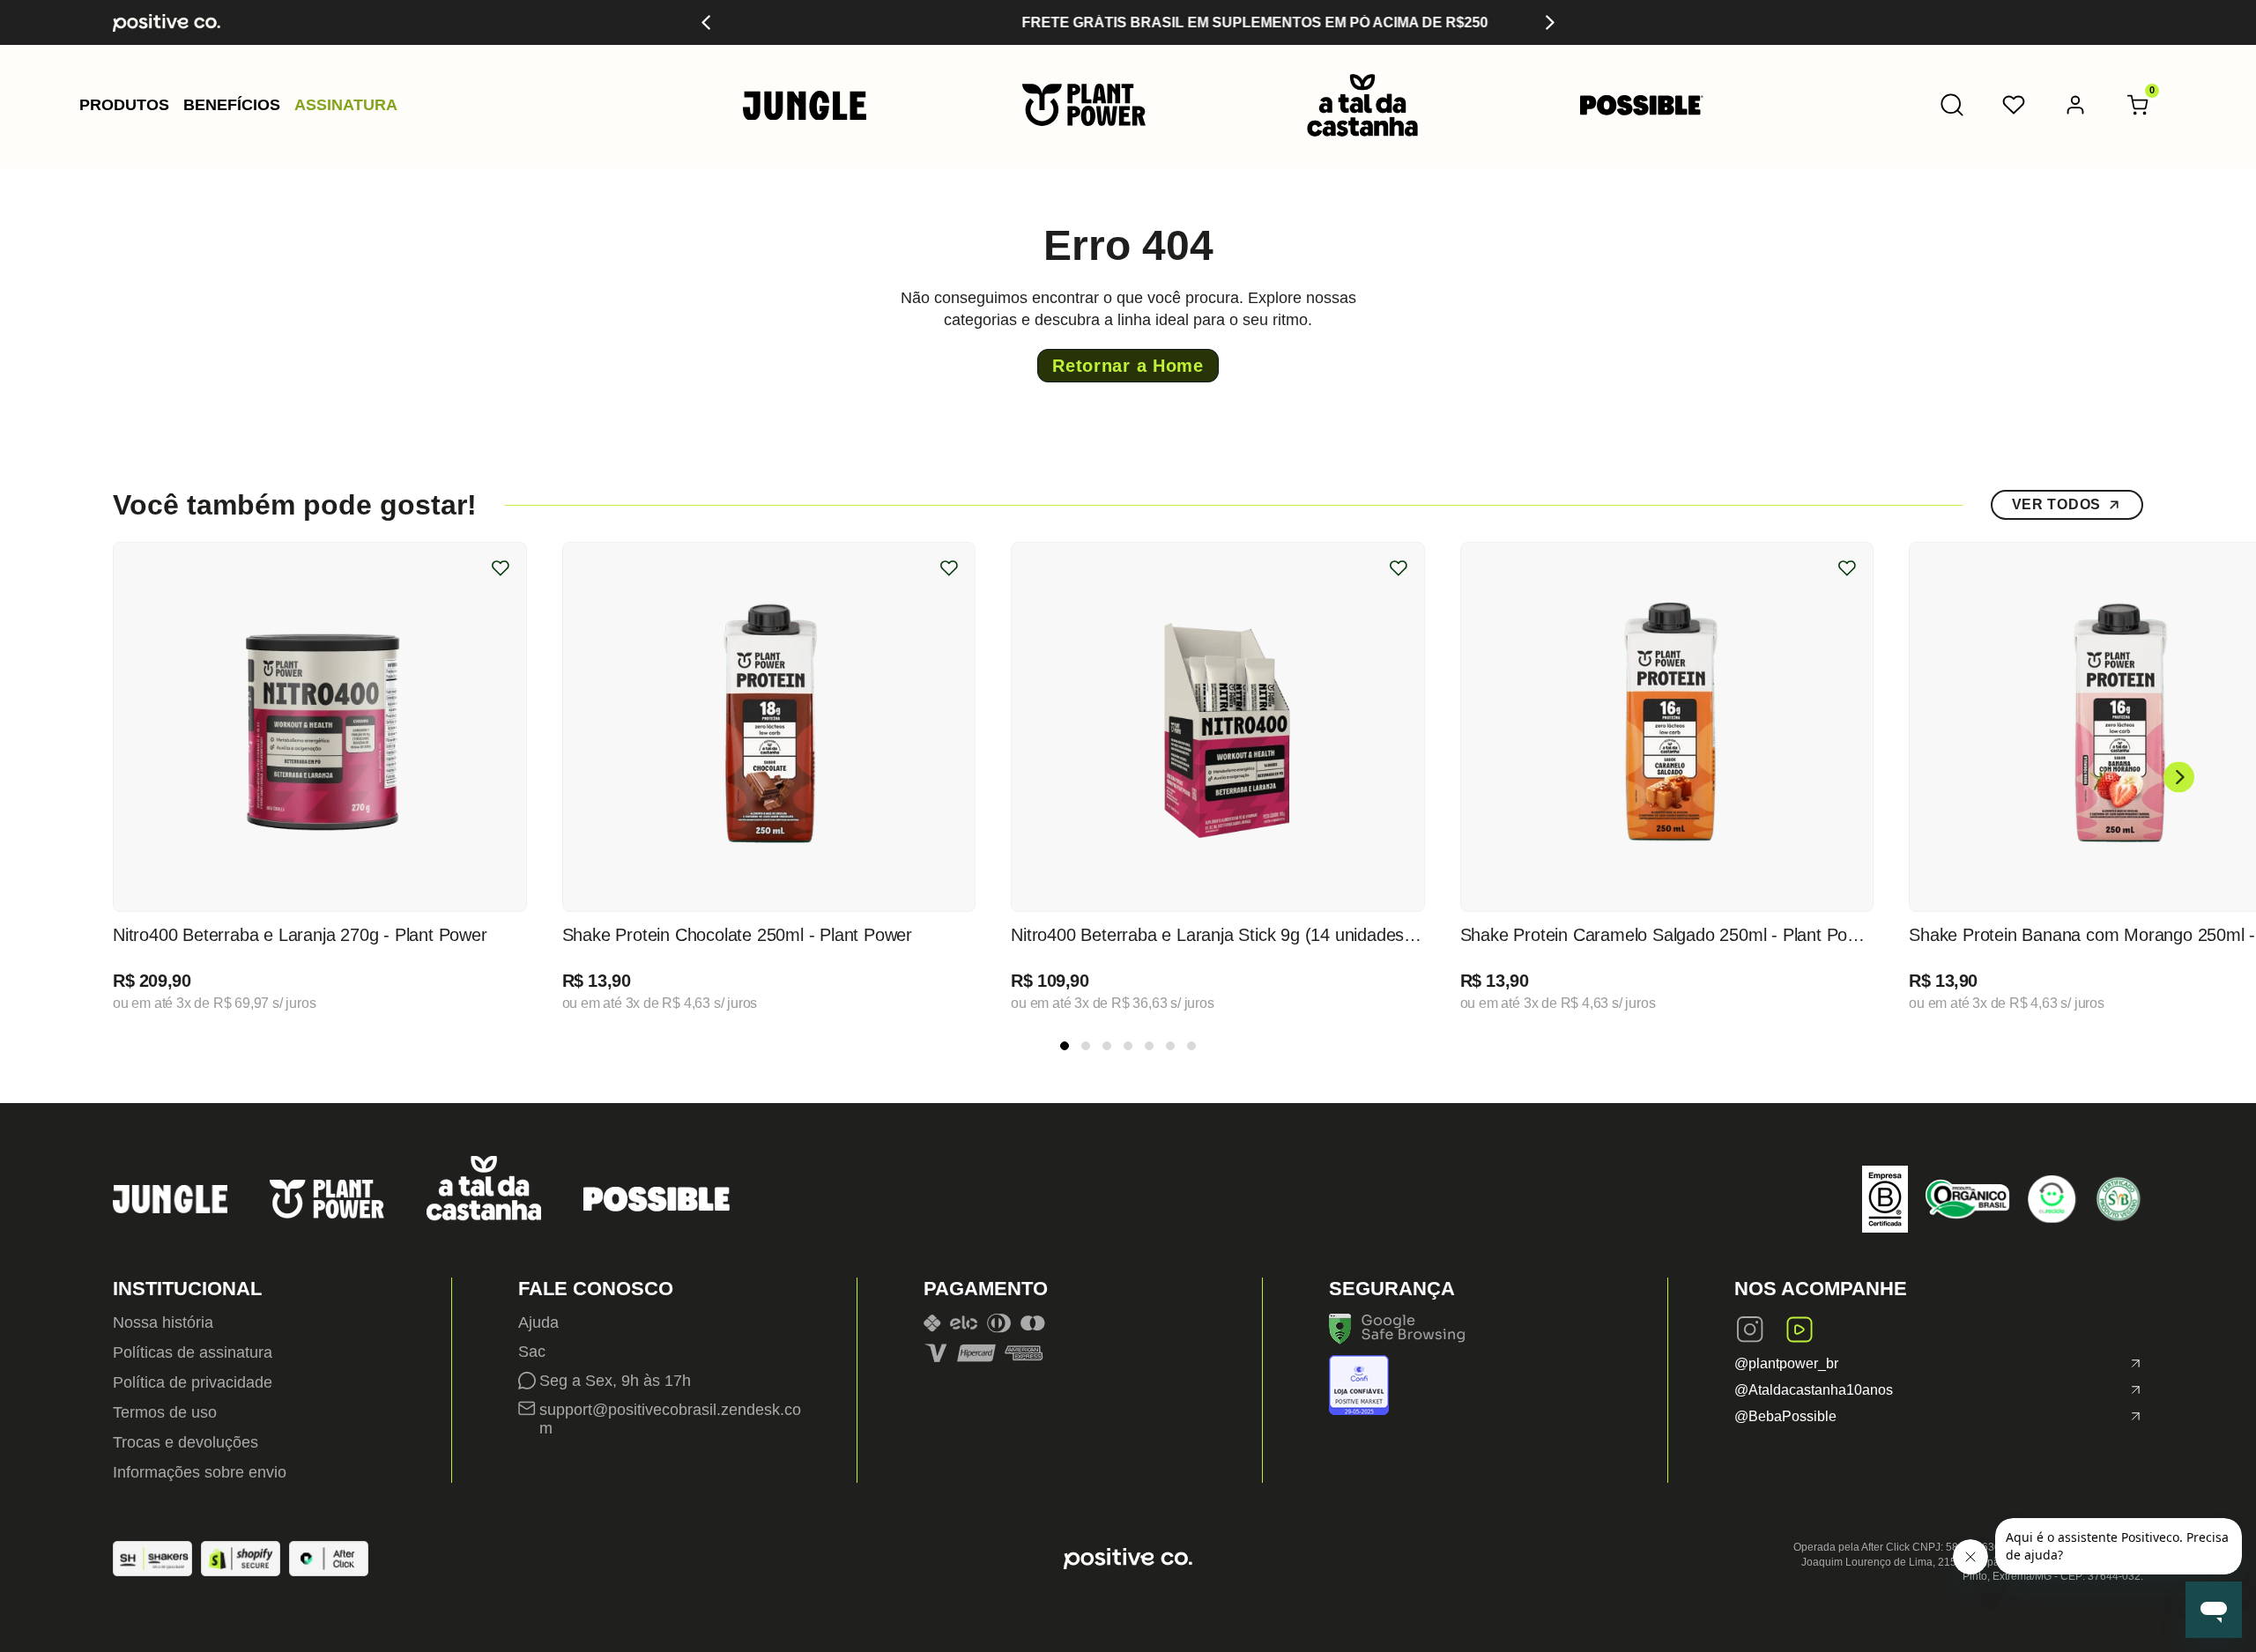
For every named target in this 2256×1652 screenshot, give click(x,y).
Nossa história (163, 1322)
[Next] (1549, 22)
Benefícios (232, 105)
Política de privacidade (193, 1382)
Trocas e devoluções (186, 1442)
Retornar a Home (1128, 366)
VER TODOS (2056, 504)
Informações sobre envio (200, 1472)
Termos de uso (165, 1412)
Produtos (124, 105)
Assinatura (346, 105)
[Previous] (707, 22)
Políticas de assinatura (193, 1352)
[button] (124, 105)
